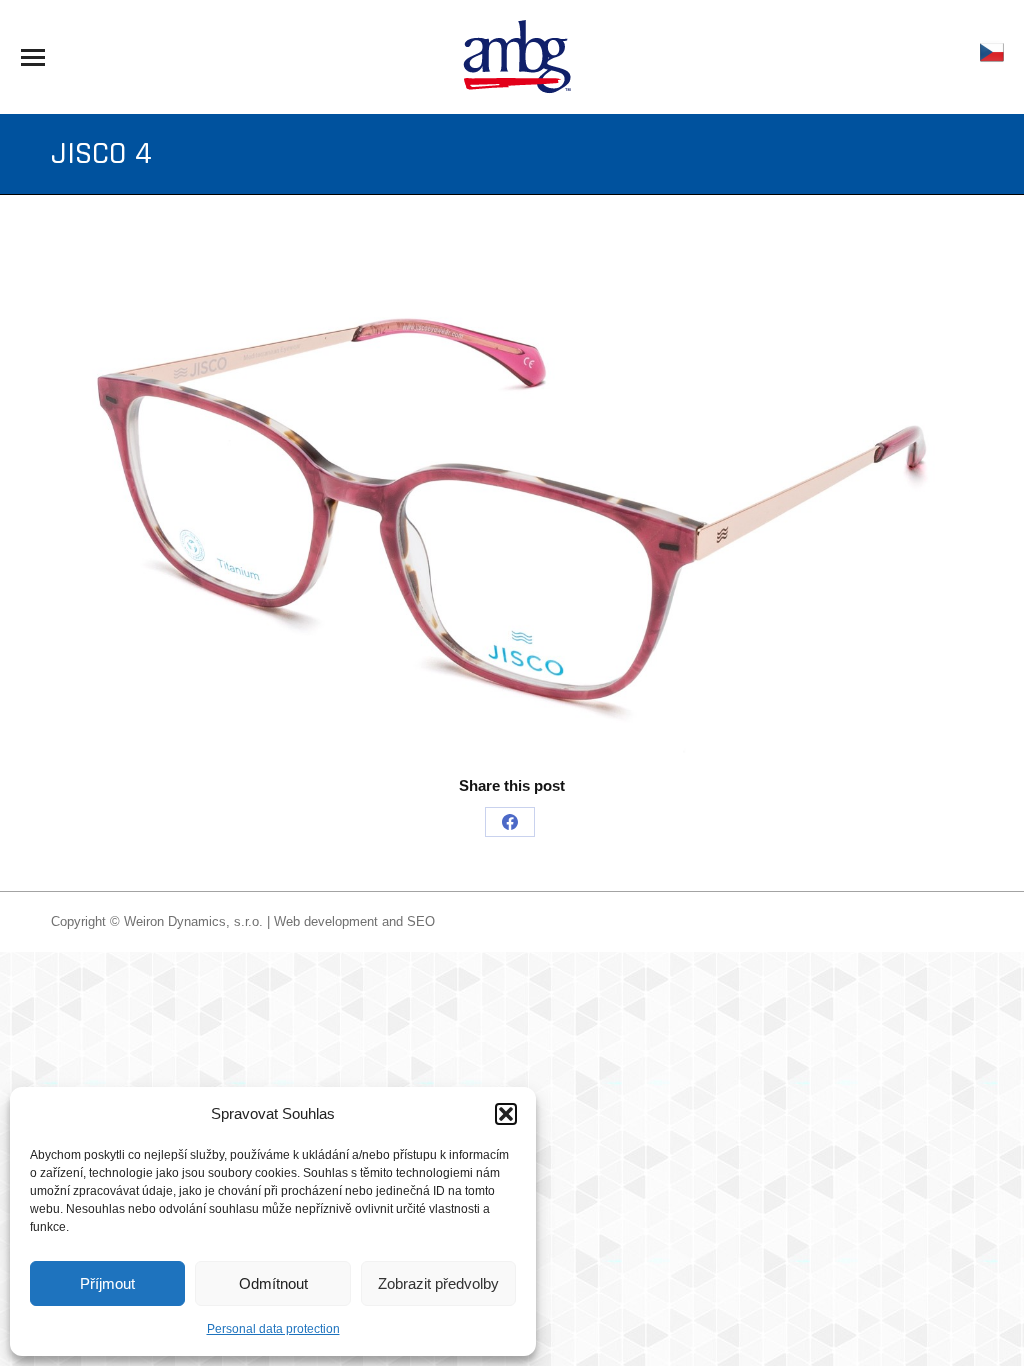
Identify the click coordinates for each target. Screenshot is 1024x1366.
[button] (506, 1114)
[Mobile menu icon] (33, 57)
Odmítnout (273, 1283)
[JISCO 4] (512, 504)
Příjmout (107, 1283)
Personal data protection (273, 1329)
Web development (326, 921)
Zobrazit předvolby (438, 1283)
